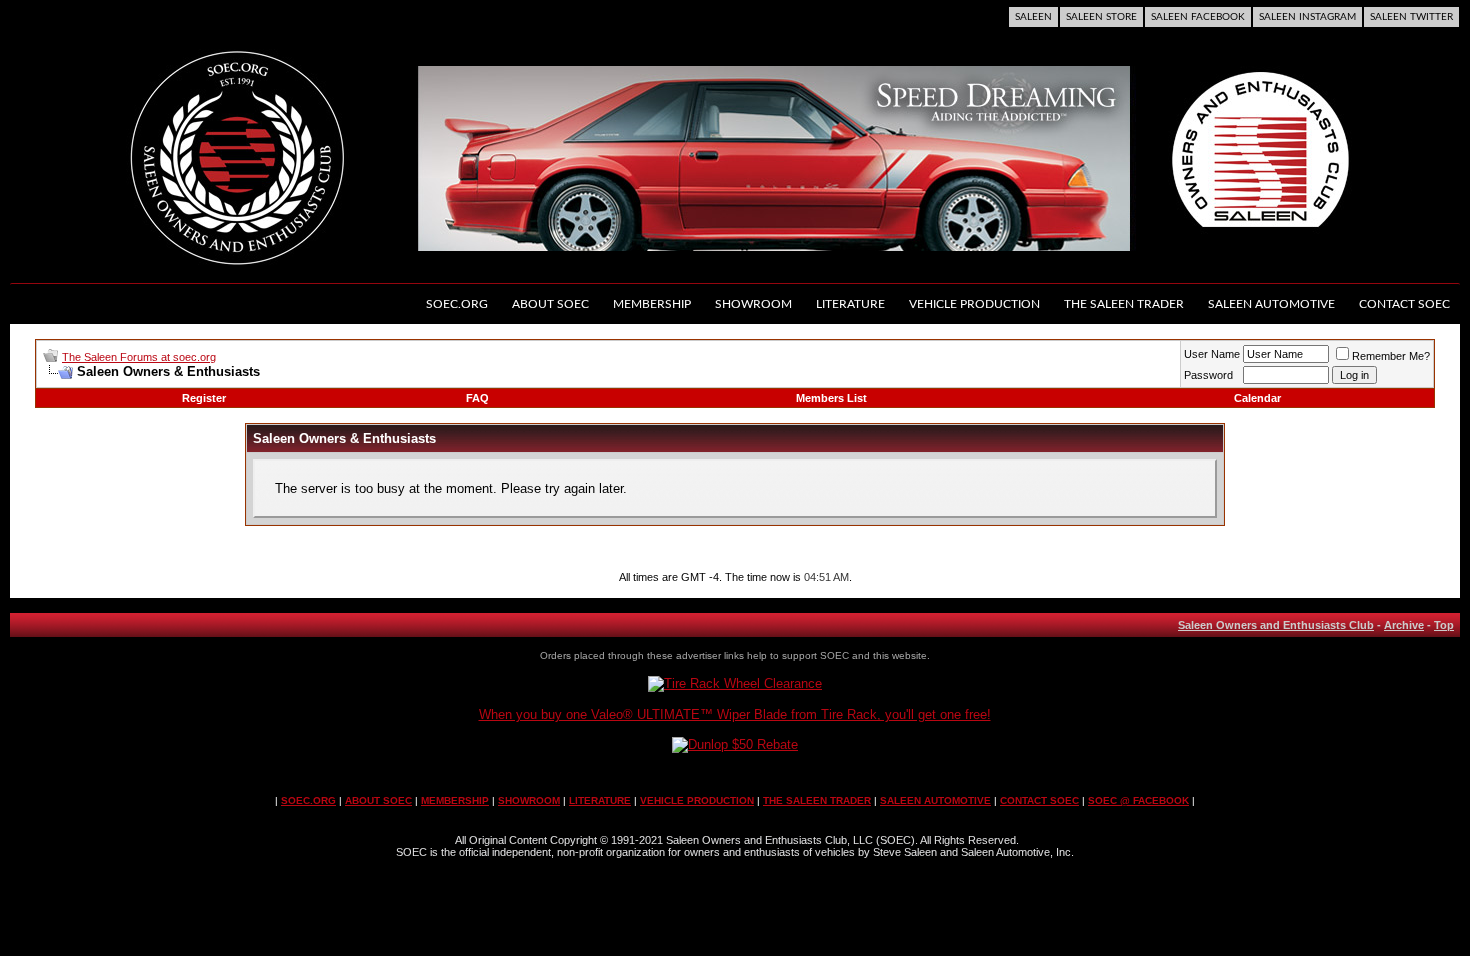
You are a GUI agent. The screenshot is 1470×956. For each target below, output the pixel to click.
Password (1208, 375)
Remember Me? (1391, 356)
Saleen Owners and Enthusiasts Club (1276, 625)
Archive (1404, 625)
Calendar (1257, 398)
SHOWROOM (529, 800)
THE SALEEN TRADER (817, 800)
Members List (831, 398)
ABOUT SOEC (378, 800)
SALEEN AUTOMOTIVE (935, 800)
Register (204, 398)
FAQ (477, 398)
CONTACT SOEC (1039, 800)
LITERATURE (600, 800)
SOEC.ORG (308, 800)
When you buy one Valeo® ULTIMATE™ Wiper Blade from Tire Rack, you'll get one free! (735, 714)
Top (1444, 625)
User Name (1212, 354)
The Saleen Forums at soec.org (139, 357)
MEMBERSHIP (455, 800)
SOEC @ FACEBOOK (1138, 800)
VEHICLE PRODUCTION (697, 800)
